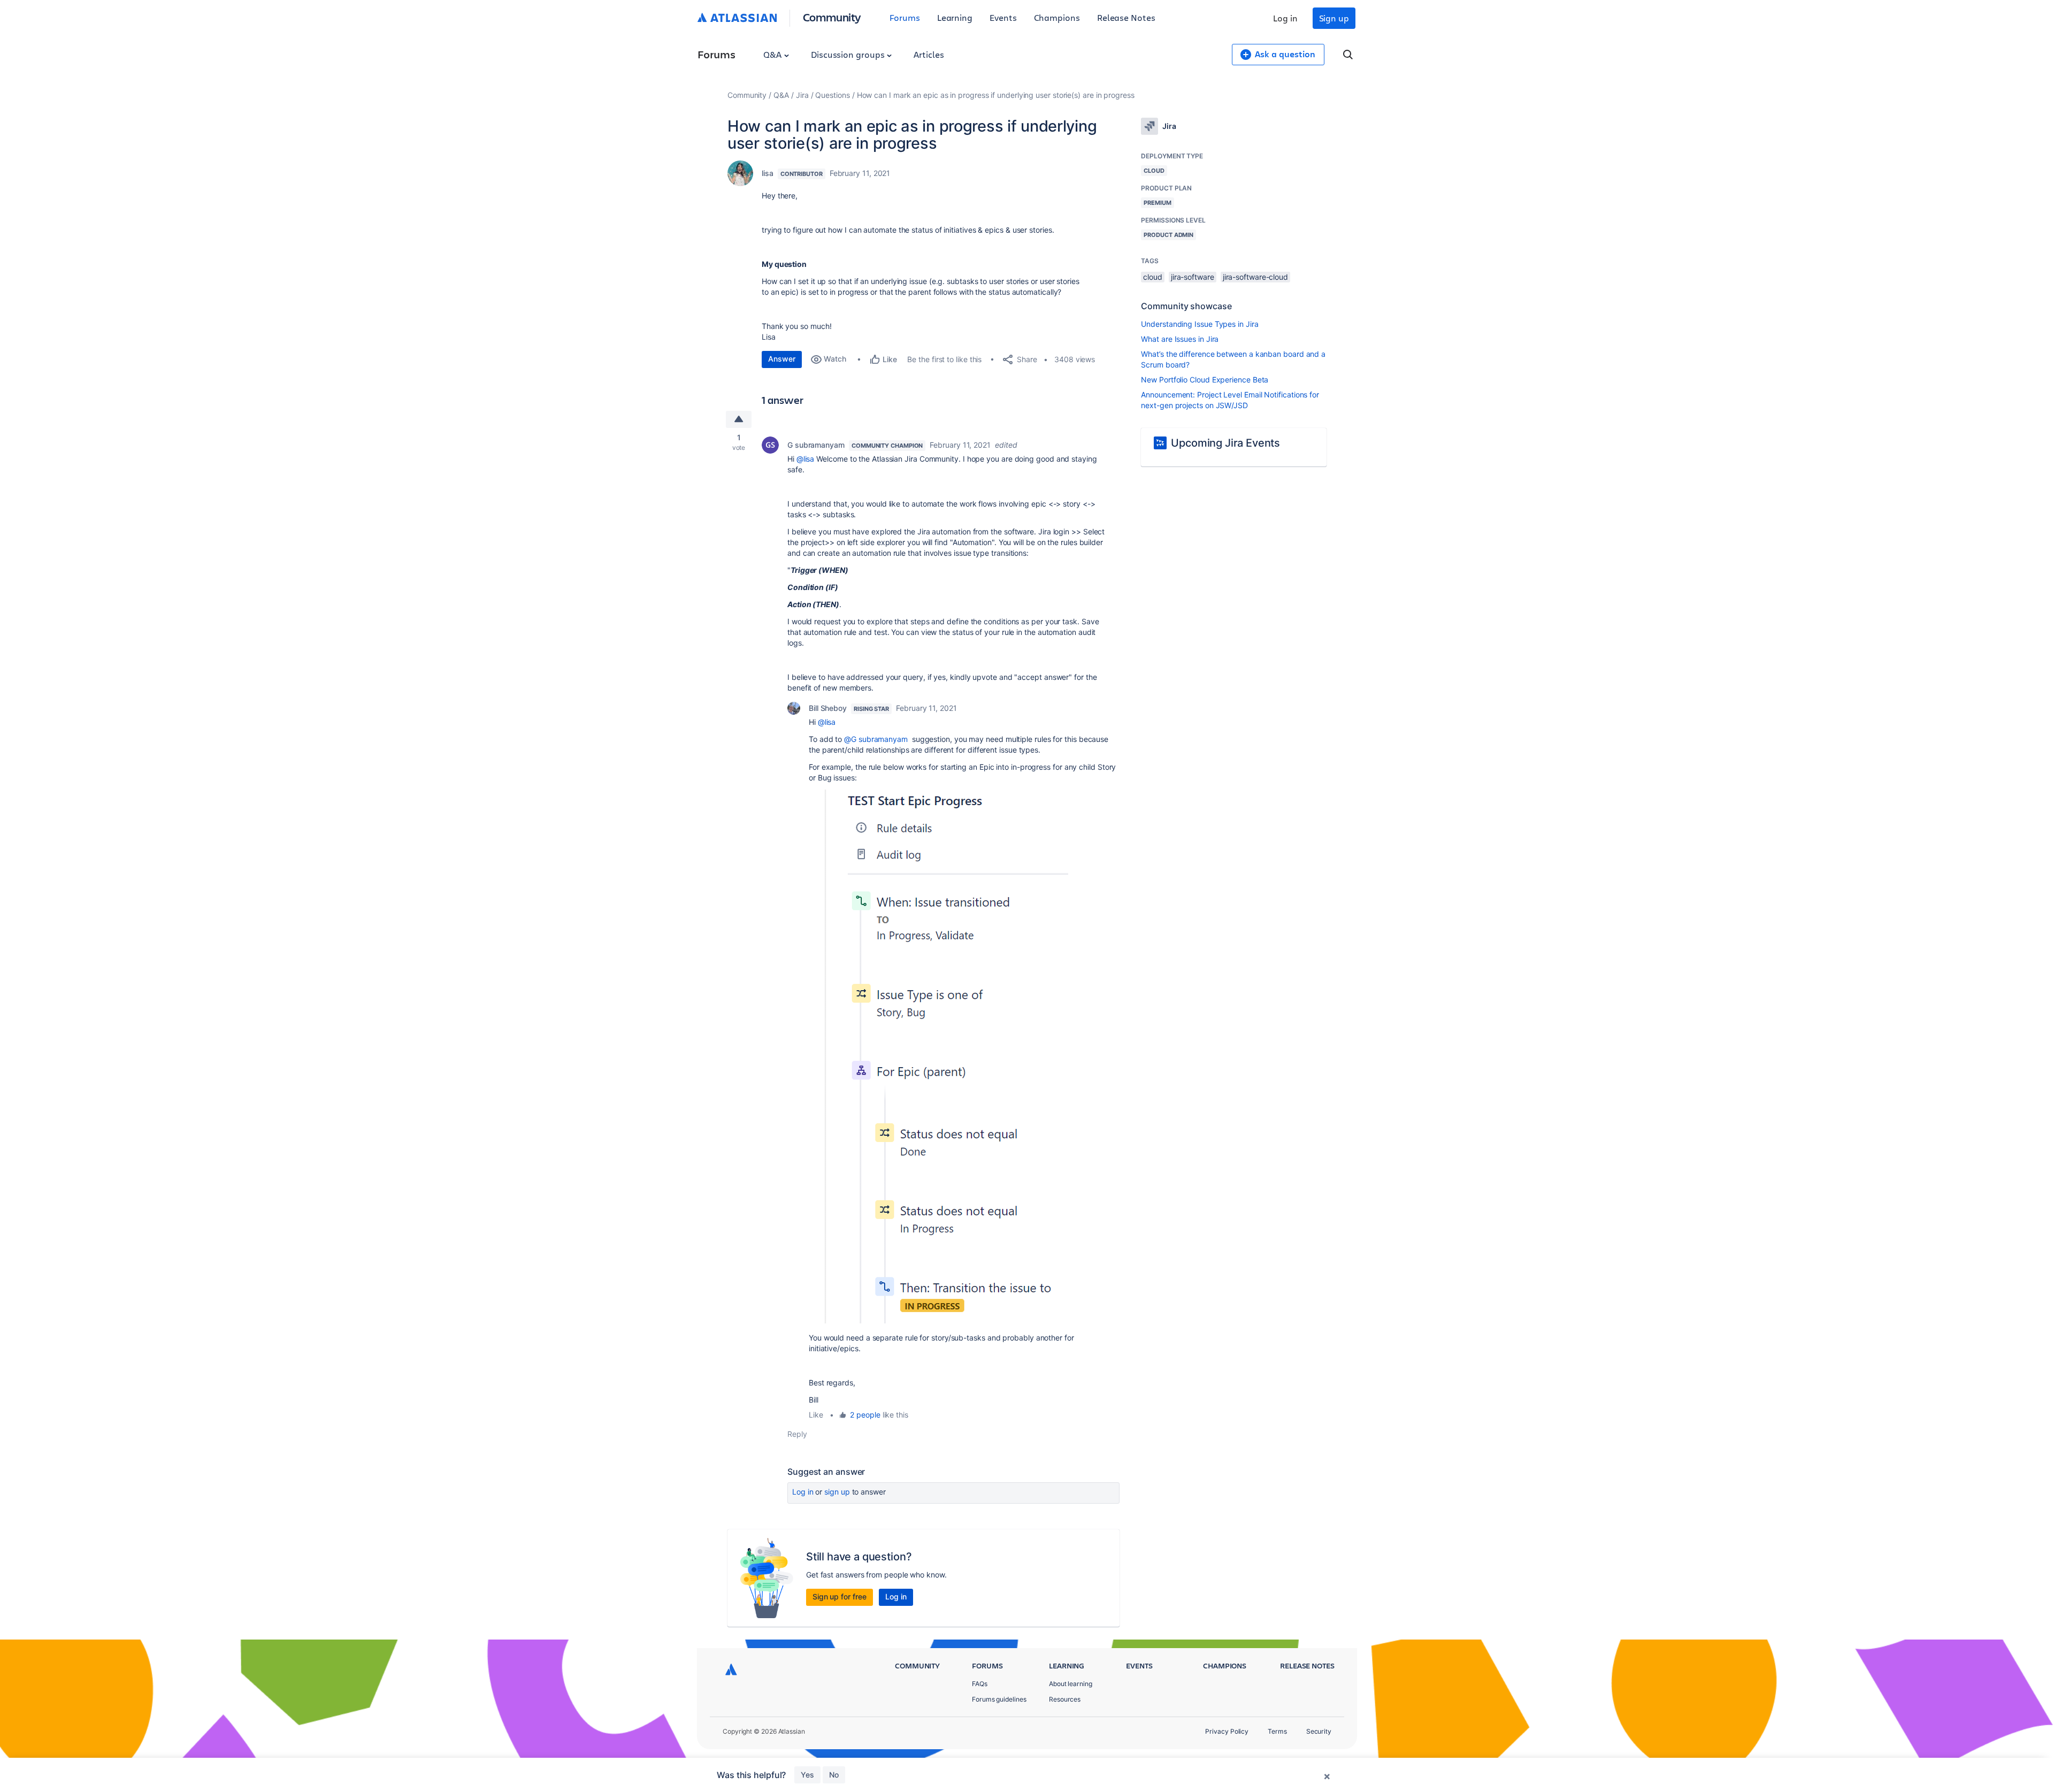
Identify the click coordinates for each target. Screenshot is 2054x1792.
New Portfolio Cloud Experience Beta (1205, 380)
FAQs (980, 1684)
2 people (865, 1415)
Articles (929, 54)
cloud (1153, 277)
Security (1319, 1731)
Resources (1065, 1699)
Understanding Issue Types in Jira (1200, 324)
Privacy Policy (1227, 1731)
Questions (832, 95)
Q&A (773, 54)
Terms (1277, 1731)
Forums (905, 17)
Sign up (1334, 18)
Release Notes (1126, 17)
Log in (1285, 18)
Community (832, 17)
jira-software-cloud (1255, 277)
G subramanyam (816, 445)
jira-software (1193, 277)
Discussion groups (849, 54)
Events (1003, 17)
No (834, 1775)
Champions (1057, 17)
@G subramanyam (876, 739)
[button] (938, 1056)
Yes (807, 1775)
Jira (802, 95)
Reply (797, 1434)
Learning (955, 17)
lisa (768, 173)
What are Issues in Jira (1180, 339)
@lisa (806, 459)
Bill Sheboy (828, 708)
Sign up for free (840, 1596)
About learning (1071, 1684)
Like (816, 1415)
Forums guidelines (999, 1699)
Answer (782, 359)
